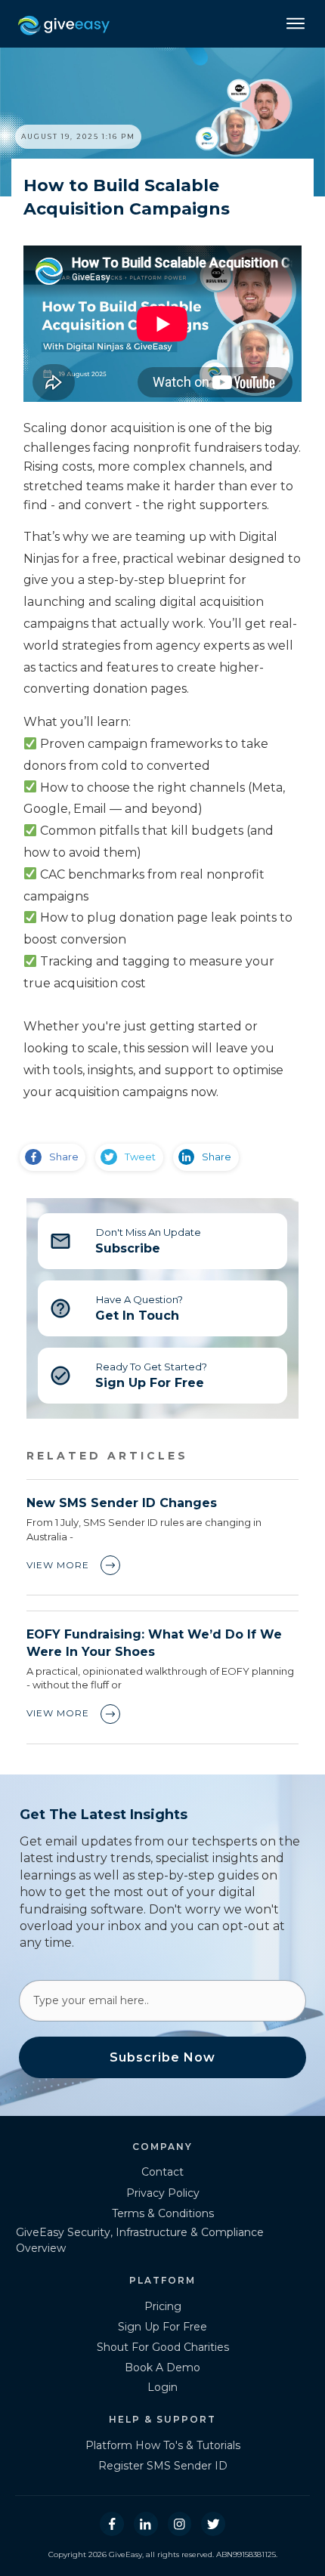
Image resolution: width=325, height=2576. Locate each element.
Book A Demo (162, 2368)
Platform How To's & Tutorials (163, 2445)
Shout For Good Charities (163, 2347)
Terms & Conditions (163, 2213)
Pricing (163, 2306)
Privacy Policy (163, 2193)
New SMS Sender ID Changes (162, 1537)
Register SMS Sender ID (163, 2466)
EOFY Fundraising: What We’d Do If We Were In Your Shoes (162, 1677)
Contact (162, 2172)
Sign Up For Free (162, 2327)
